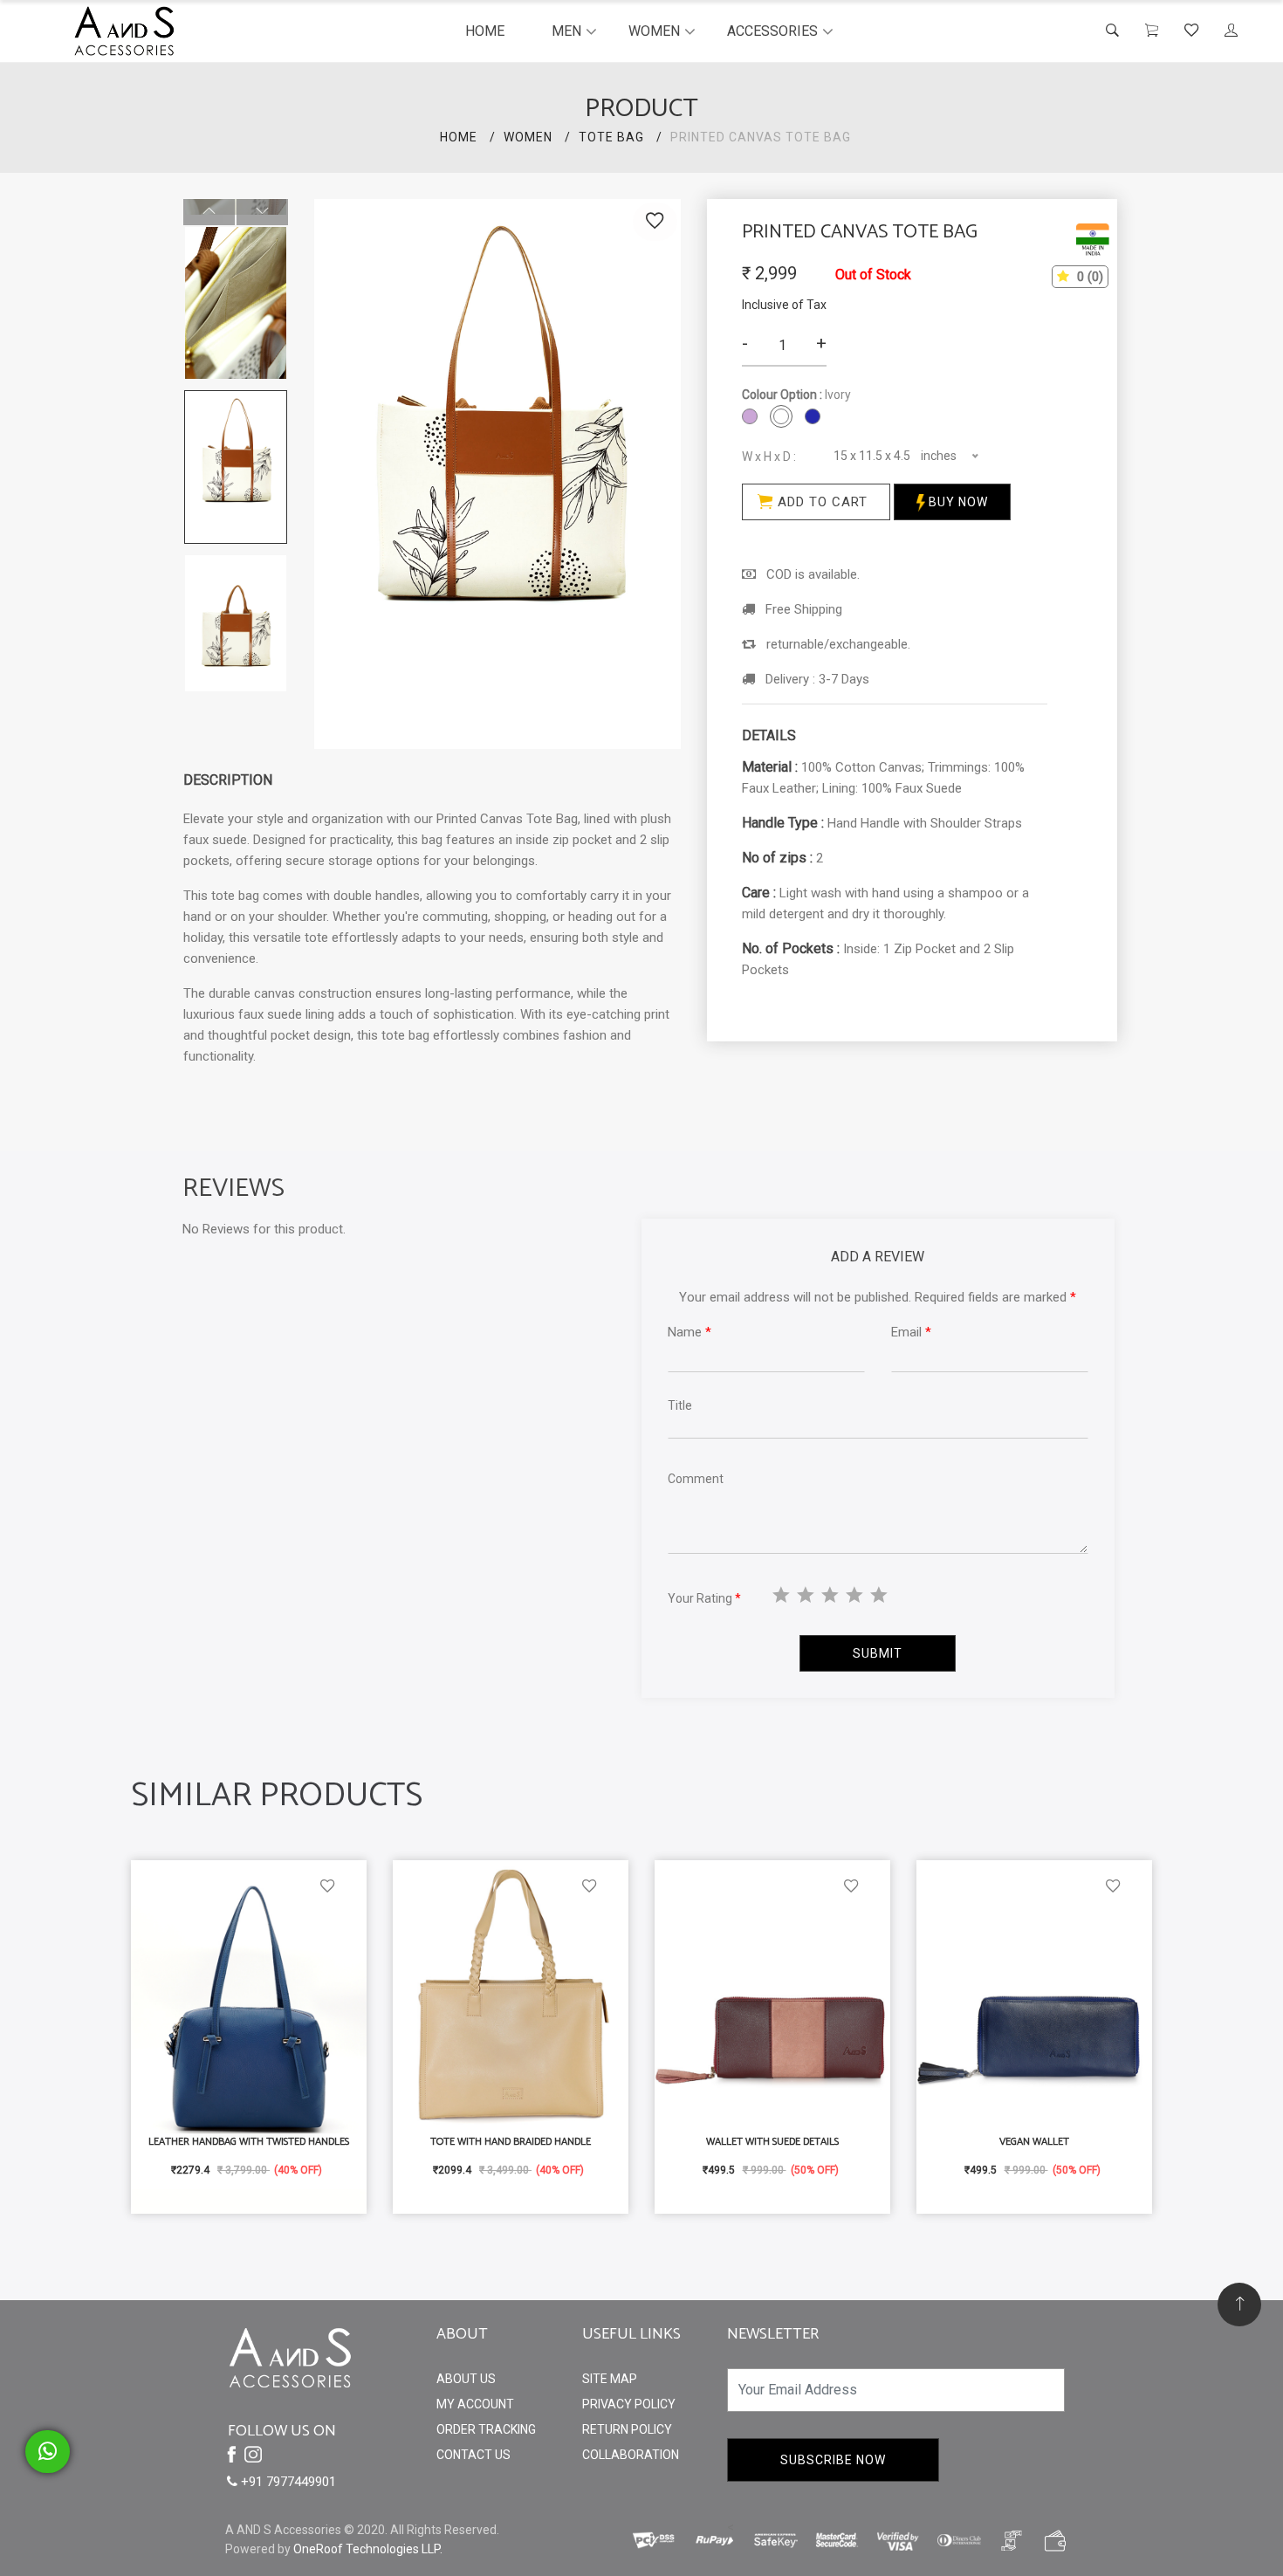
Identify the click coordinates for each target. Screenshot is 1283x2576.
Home (485, 31)
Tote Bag (611, 137)
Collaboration (631, 2455)
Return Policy (627, 2429)
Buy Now (957, 502)
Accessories (772, 31)
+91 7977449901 (287, 2482)
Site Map (610, 2379)
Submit (878, 1653)
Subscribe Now (833, 2460)
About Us (466, 2379)
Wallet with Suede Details (772, 2142)
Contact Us (473, 2455)
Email (911, 1332)
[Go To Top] (1239, 2305)
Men (566, 31)
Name (690, 1332)
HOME (459, 137)
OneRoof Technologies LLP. (368, 2549)
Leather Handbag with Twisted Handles (249, 2142)
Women (654, 31)
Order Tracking (486, 2429)
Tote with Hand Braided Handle (511, 2142)
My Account (475, 2404)
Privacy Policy (629, 2404)
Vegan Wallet (1034, 2142)
